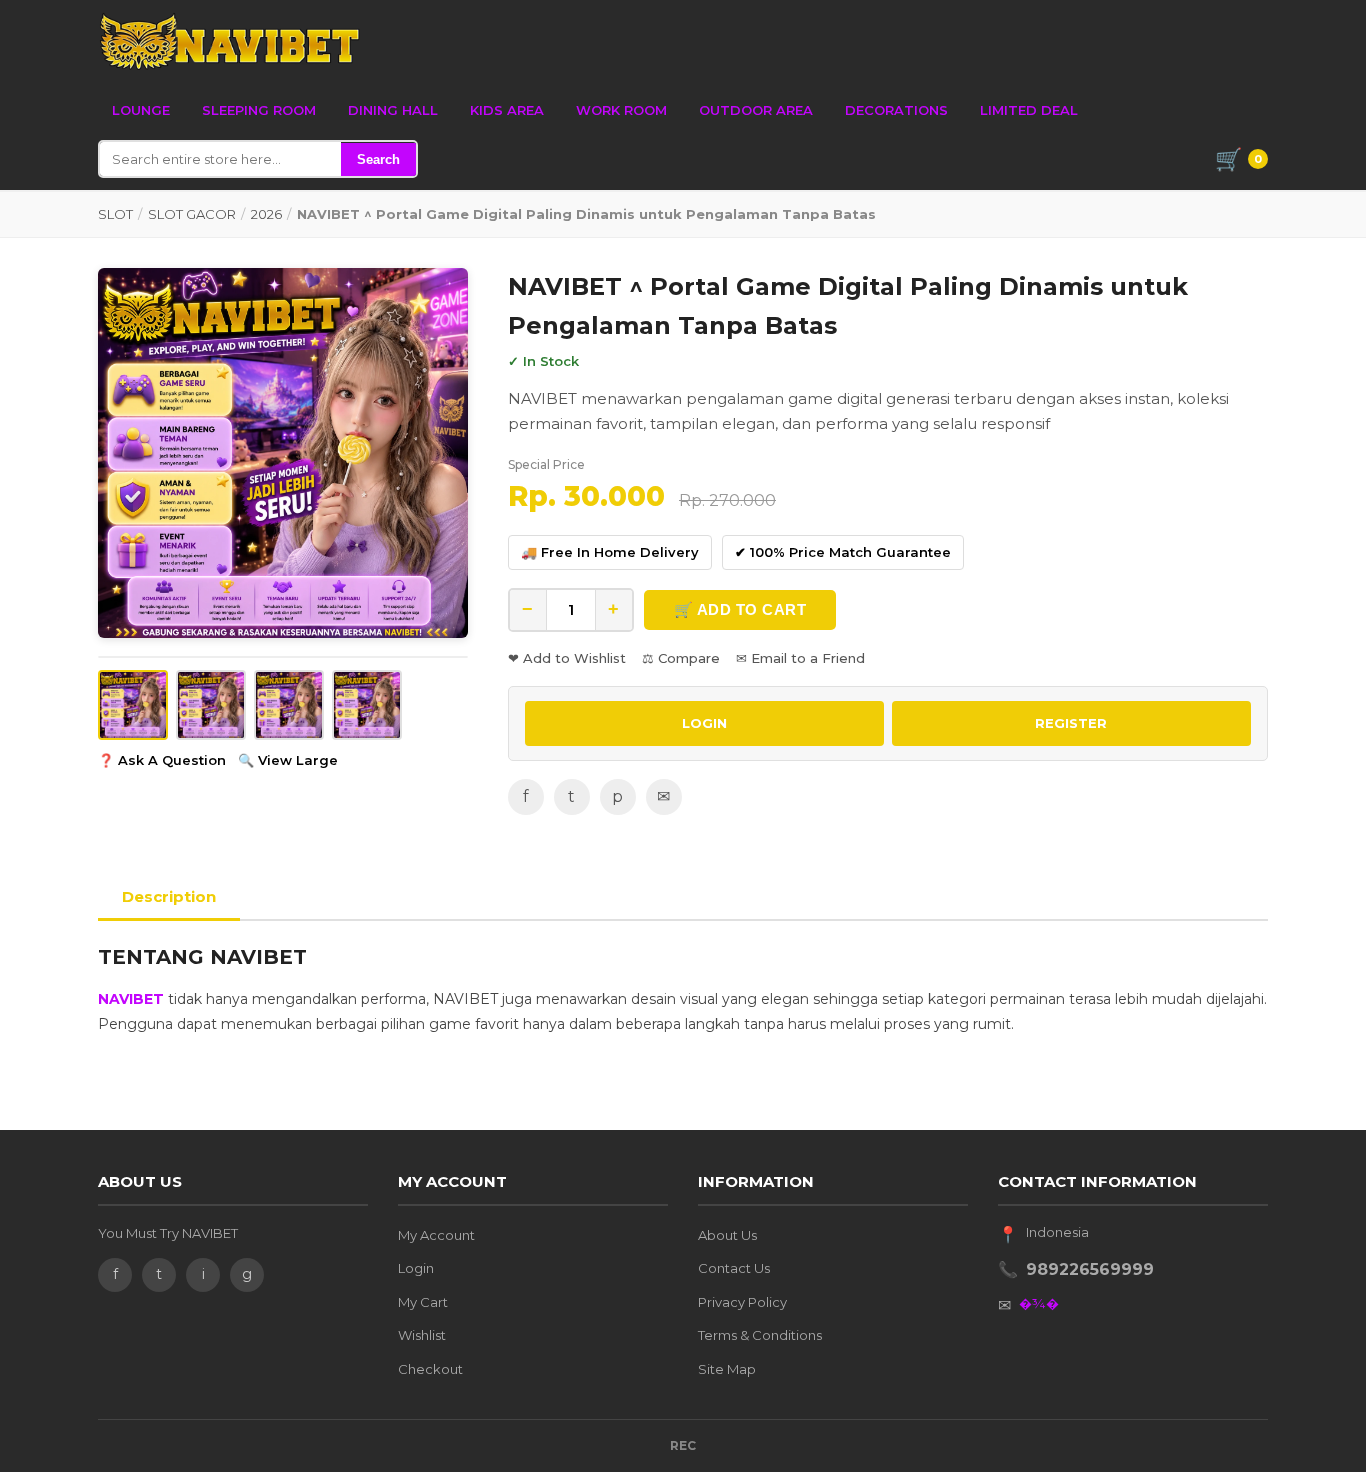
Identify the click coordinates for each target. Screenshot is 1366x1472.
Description (169, 896)
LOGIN (704, 723)
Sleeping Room (259, 110)
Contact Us (734, 1268)
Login (416, 1268)
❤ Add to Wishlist (567, 658)
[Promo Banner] (283, 453)
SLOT (115, 214)
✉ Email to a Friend (800, 658)
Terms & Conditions (760, 1335)
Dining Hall (393, 110)
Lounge (141, 110)
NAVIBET (131, 999)
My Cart (423, 1302)
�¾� (1039, 1303)
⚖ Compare (681, 658)
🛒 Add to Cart (740, 609)
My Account (436, 1235)
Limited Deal (1029, 110)
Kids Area (507, 110)
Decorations (896, 110)
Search (378, 159)
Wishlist (422, 1335)
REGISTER (1071, 723)
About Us (727, 1235)
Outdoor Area (756, 110)
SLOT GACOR (192, 214)
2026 (266, 214)
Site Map (727, 1369)
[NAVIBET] (229, 42)
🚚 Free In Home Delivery (610, 552)
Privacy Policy (742, 1302)
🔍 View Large (288, 760)
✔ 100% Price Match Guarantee (843, 552)
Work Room (621, 110)
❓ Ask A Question (162, 760)
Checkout (430, 1369)
